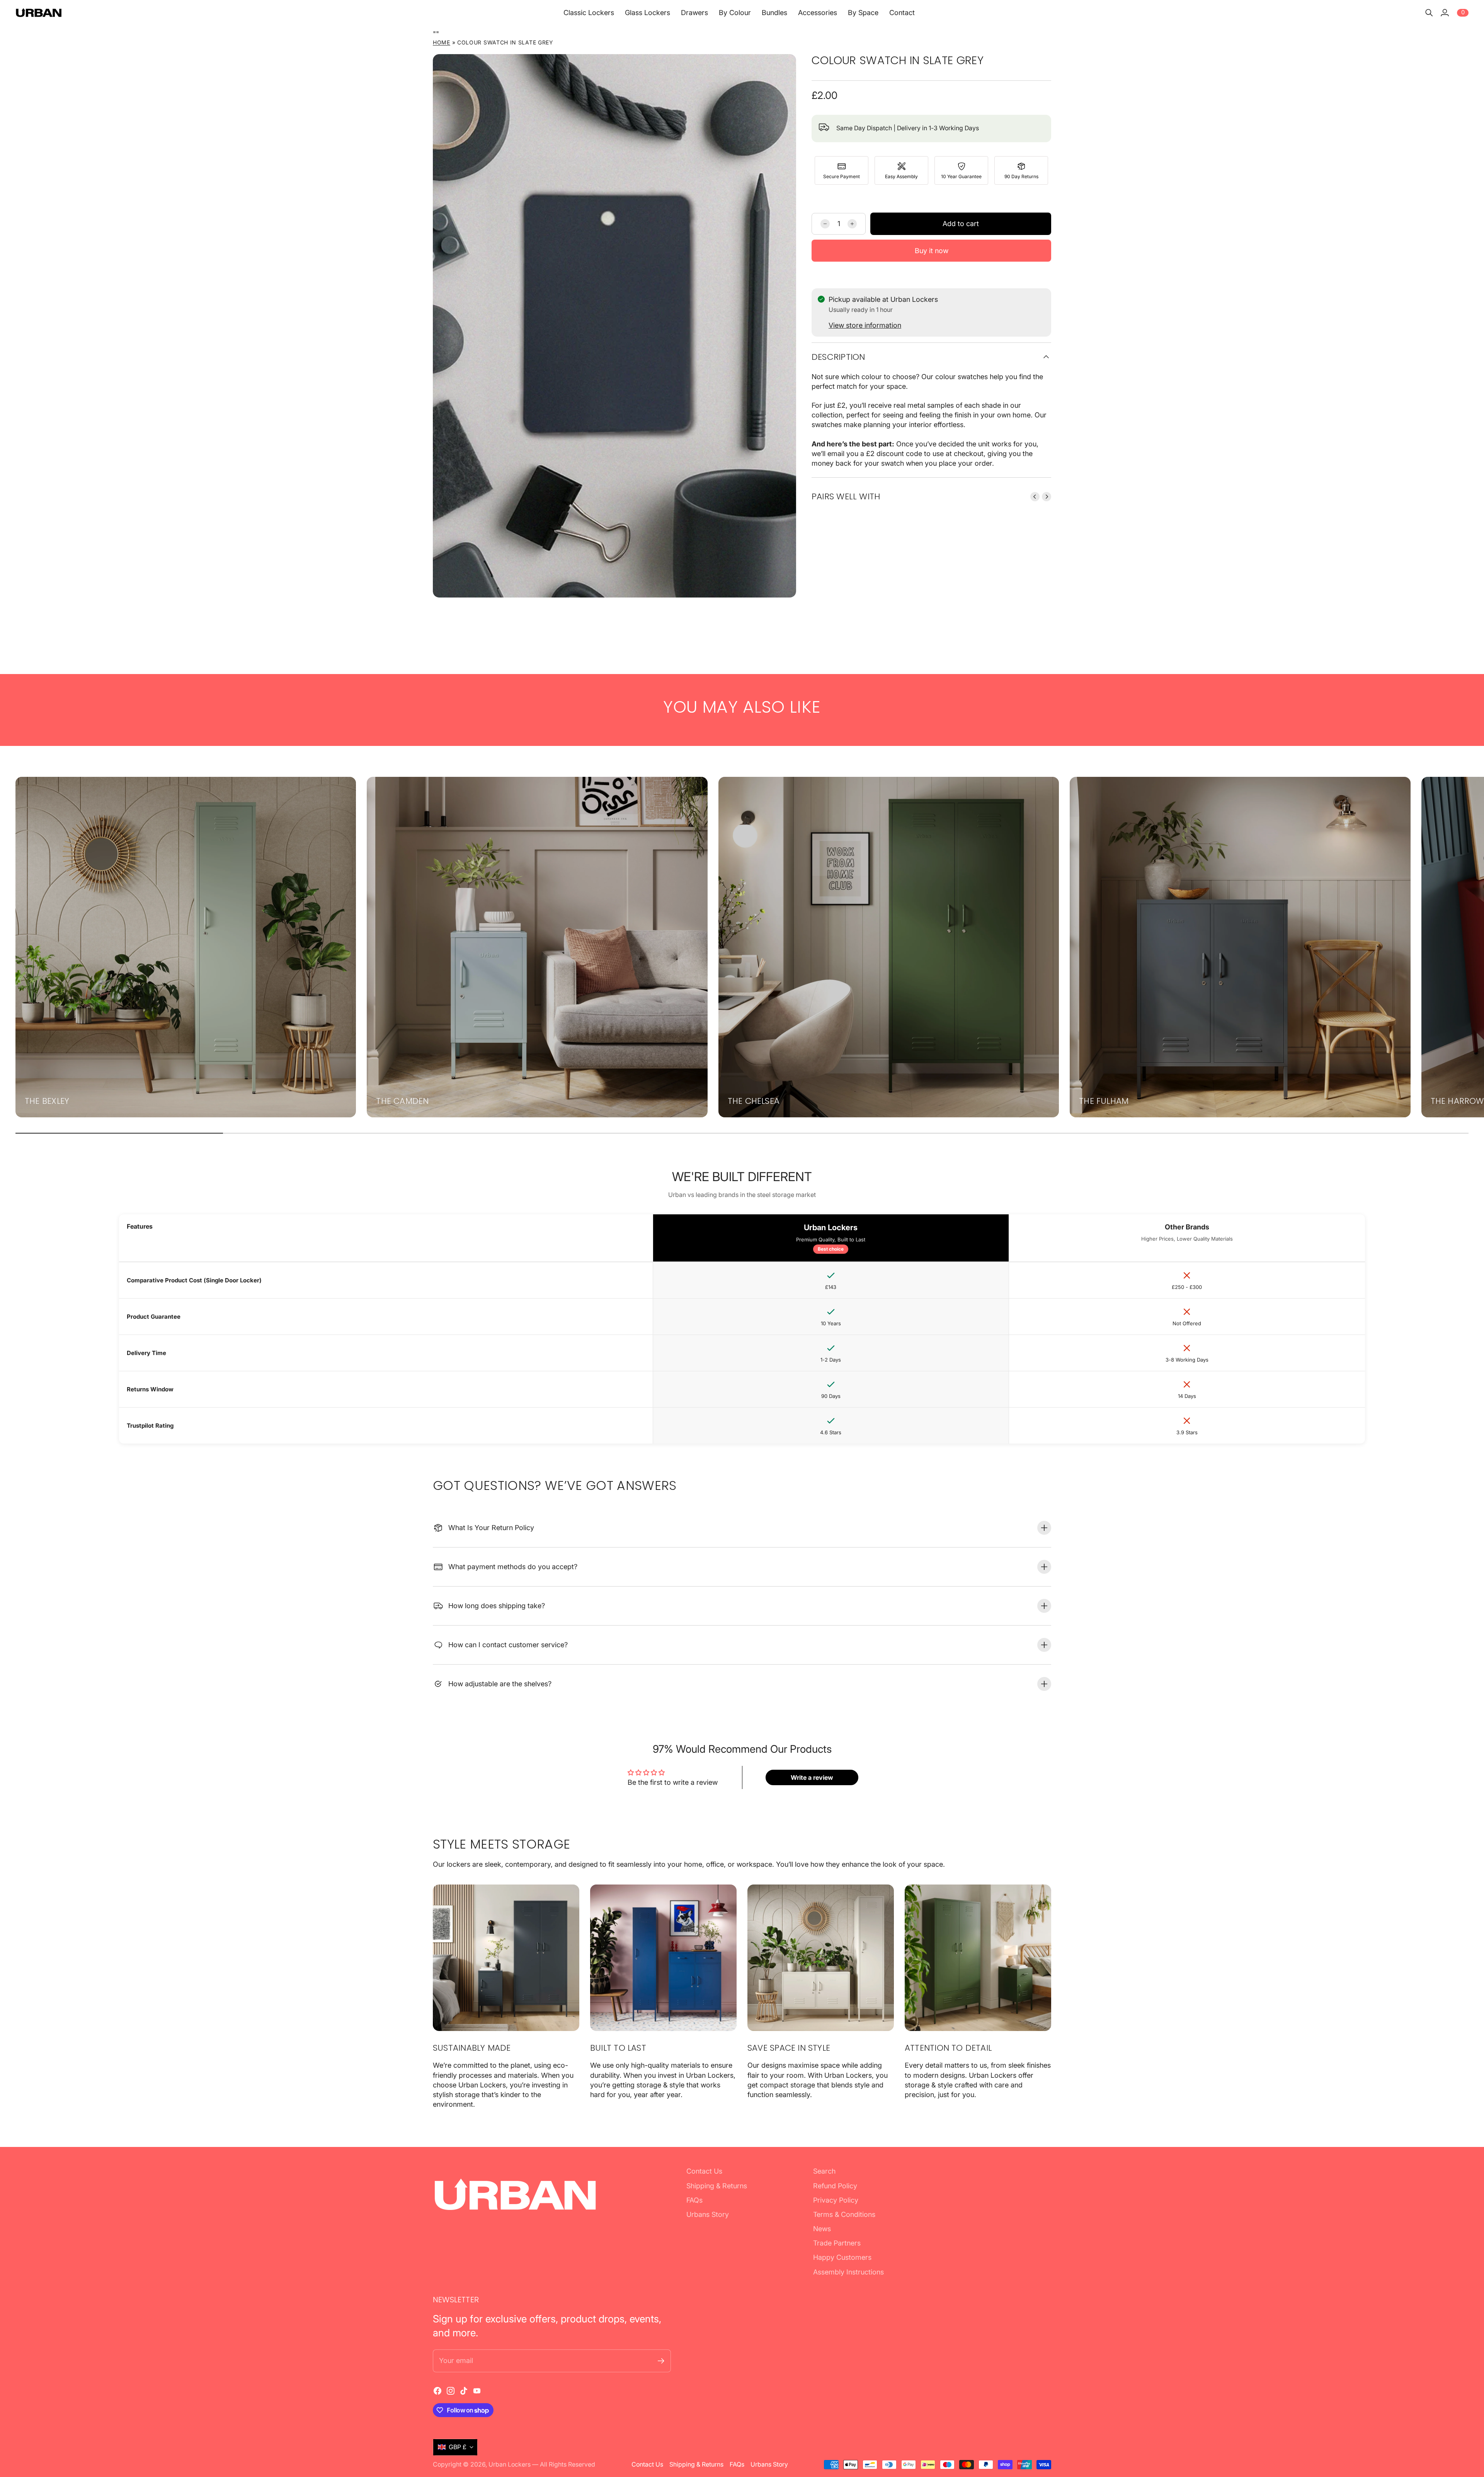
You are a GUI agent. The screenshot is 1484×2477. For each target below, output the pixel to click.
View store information (865, 325)
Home (442, 42)
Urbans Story (708, 2214)
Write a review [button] (812, 1777)
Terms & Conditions (844, 2214)
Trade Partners (837, 2243)
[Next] (1047, 497)
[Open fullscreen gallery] (781, 583)
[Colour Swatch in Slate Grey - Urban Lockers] (614, 326)
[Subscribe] (661, 2361)
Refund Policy (835, 2186)
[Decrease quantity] (825, 224)
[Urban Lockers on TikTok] (464, 2391)
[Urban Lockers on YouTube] (477, 2391)
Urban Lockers (510, 2464)
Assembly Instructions (848, 2272)
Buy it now (932, 251)
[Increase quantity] (852, 224)
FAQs (694, 2200)
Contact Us (704, 2171)
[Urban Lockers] (39, 13)
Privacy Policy (836, 2200)
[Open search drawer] (1429, 13)
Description (838, 357)
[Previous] (1035, 497)
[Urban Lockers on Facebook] (437, 2391)
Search (824, 2171)
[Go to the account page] (1445, 13)
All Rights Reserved (568, 2464)
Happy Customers (842, 2257)
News (822, 2229)
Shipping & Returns (717, 2186)
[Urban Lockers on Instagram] (451, 2391)
